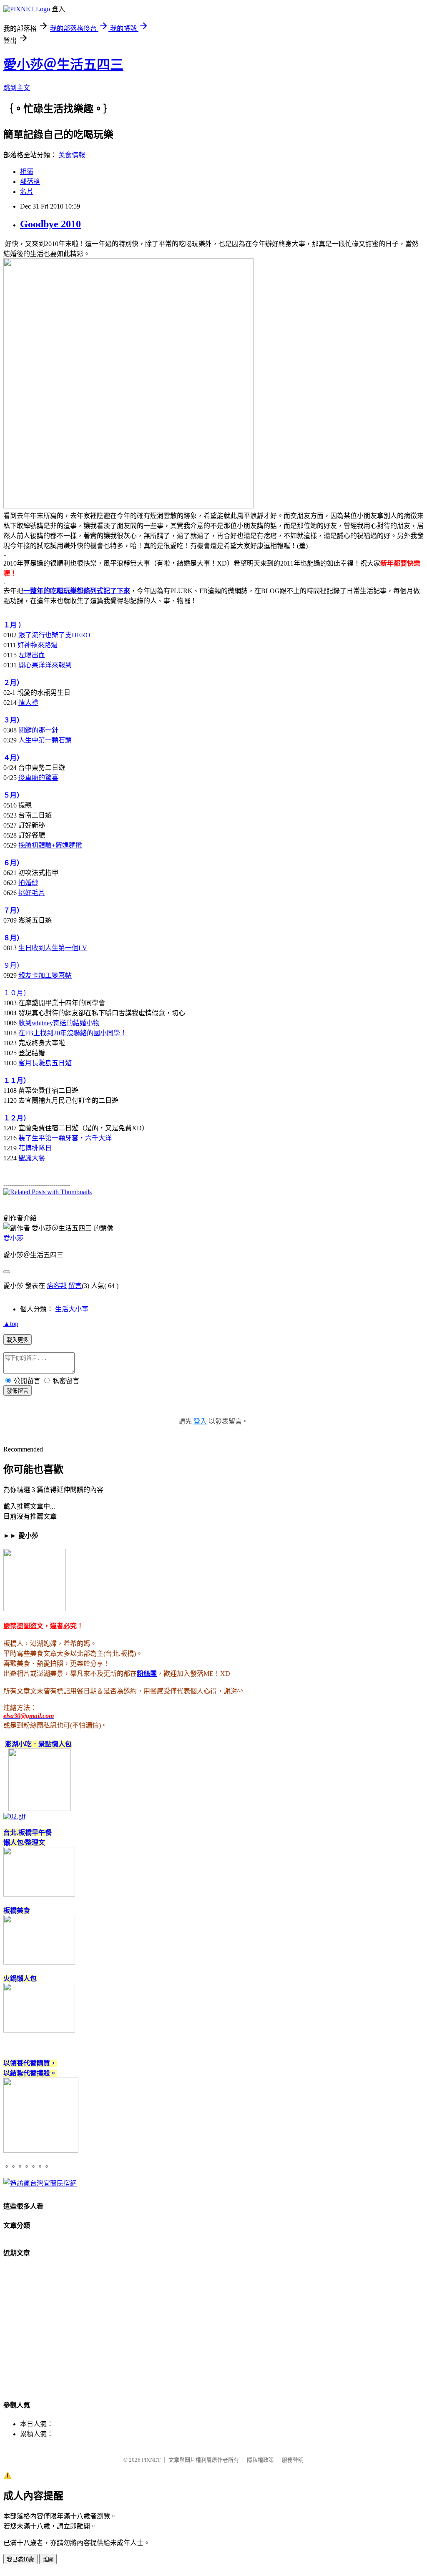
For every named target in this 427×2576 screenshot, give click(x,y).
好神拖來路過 (38, 645)
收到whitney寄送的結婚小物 (59, 1023)
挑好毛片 (32, 893)
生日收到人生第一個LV (53, 948)
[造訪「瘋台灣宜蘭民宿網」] (40, 2183)
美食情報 (72, 155)
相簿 (27, 172)
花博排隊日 (35, 1148)
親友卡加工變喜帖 (45, 975)
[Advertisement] (213, 2332)
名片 (27, 192)
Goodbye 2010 (50, 224)
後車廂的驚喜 (38, 778)
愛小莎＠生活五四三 (63, 65)
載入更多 (18, 1340)
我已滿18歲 (20, 2560)
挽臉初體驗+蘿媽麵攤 (50, 845)
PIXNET (151, 2460)
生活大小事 (72, 1309)
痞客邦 (57, 1286)
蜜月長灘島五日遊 (45, 1063)
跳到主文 (17, 88)
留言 (75, 1286)
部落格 (30, 182)
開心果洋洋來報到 (45, 665)
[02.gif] (14, 1816)
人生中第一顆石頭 (45, 740)
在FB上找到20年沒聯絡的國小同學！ (73, 1033)
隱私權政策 (260, 2460)
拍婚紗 (28, 883)
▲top (11, 1324)
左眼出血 (32, 655)
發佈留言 (18, 1391)
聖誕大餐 (32, 1158)
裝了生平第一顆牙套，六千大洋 (65, 1138)
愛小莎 (13, 1238)
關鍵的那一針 (38, 730)
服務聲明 (293, 2460)
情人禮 (28, 703)
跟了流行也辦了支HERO (54, 635)
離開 (48, 2560)
